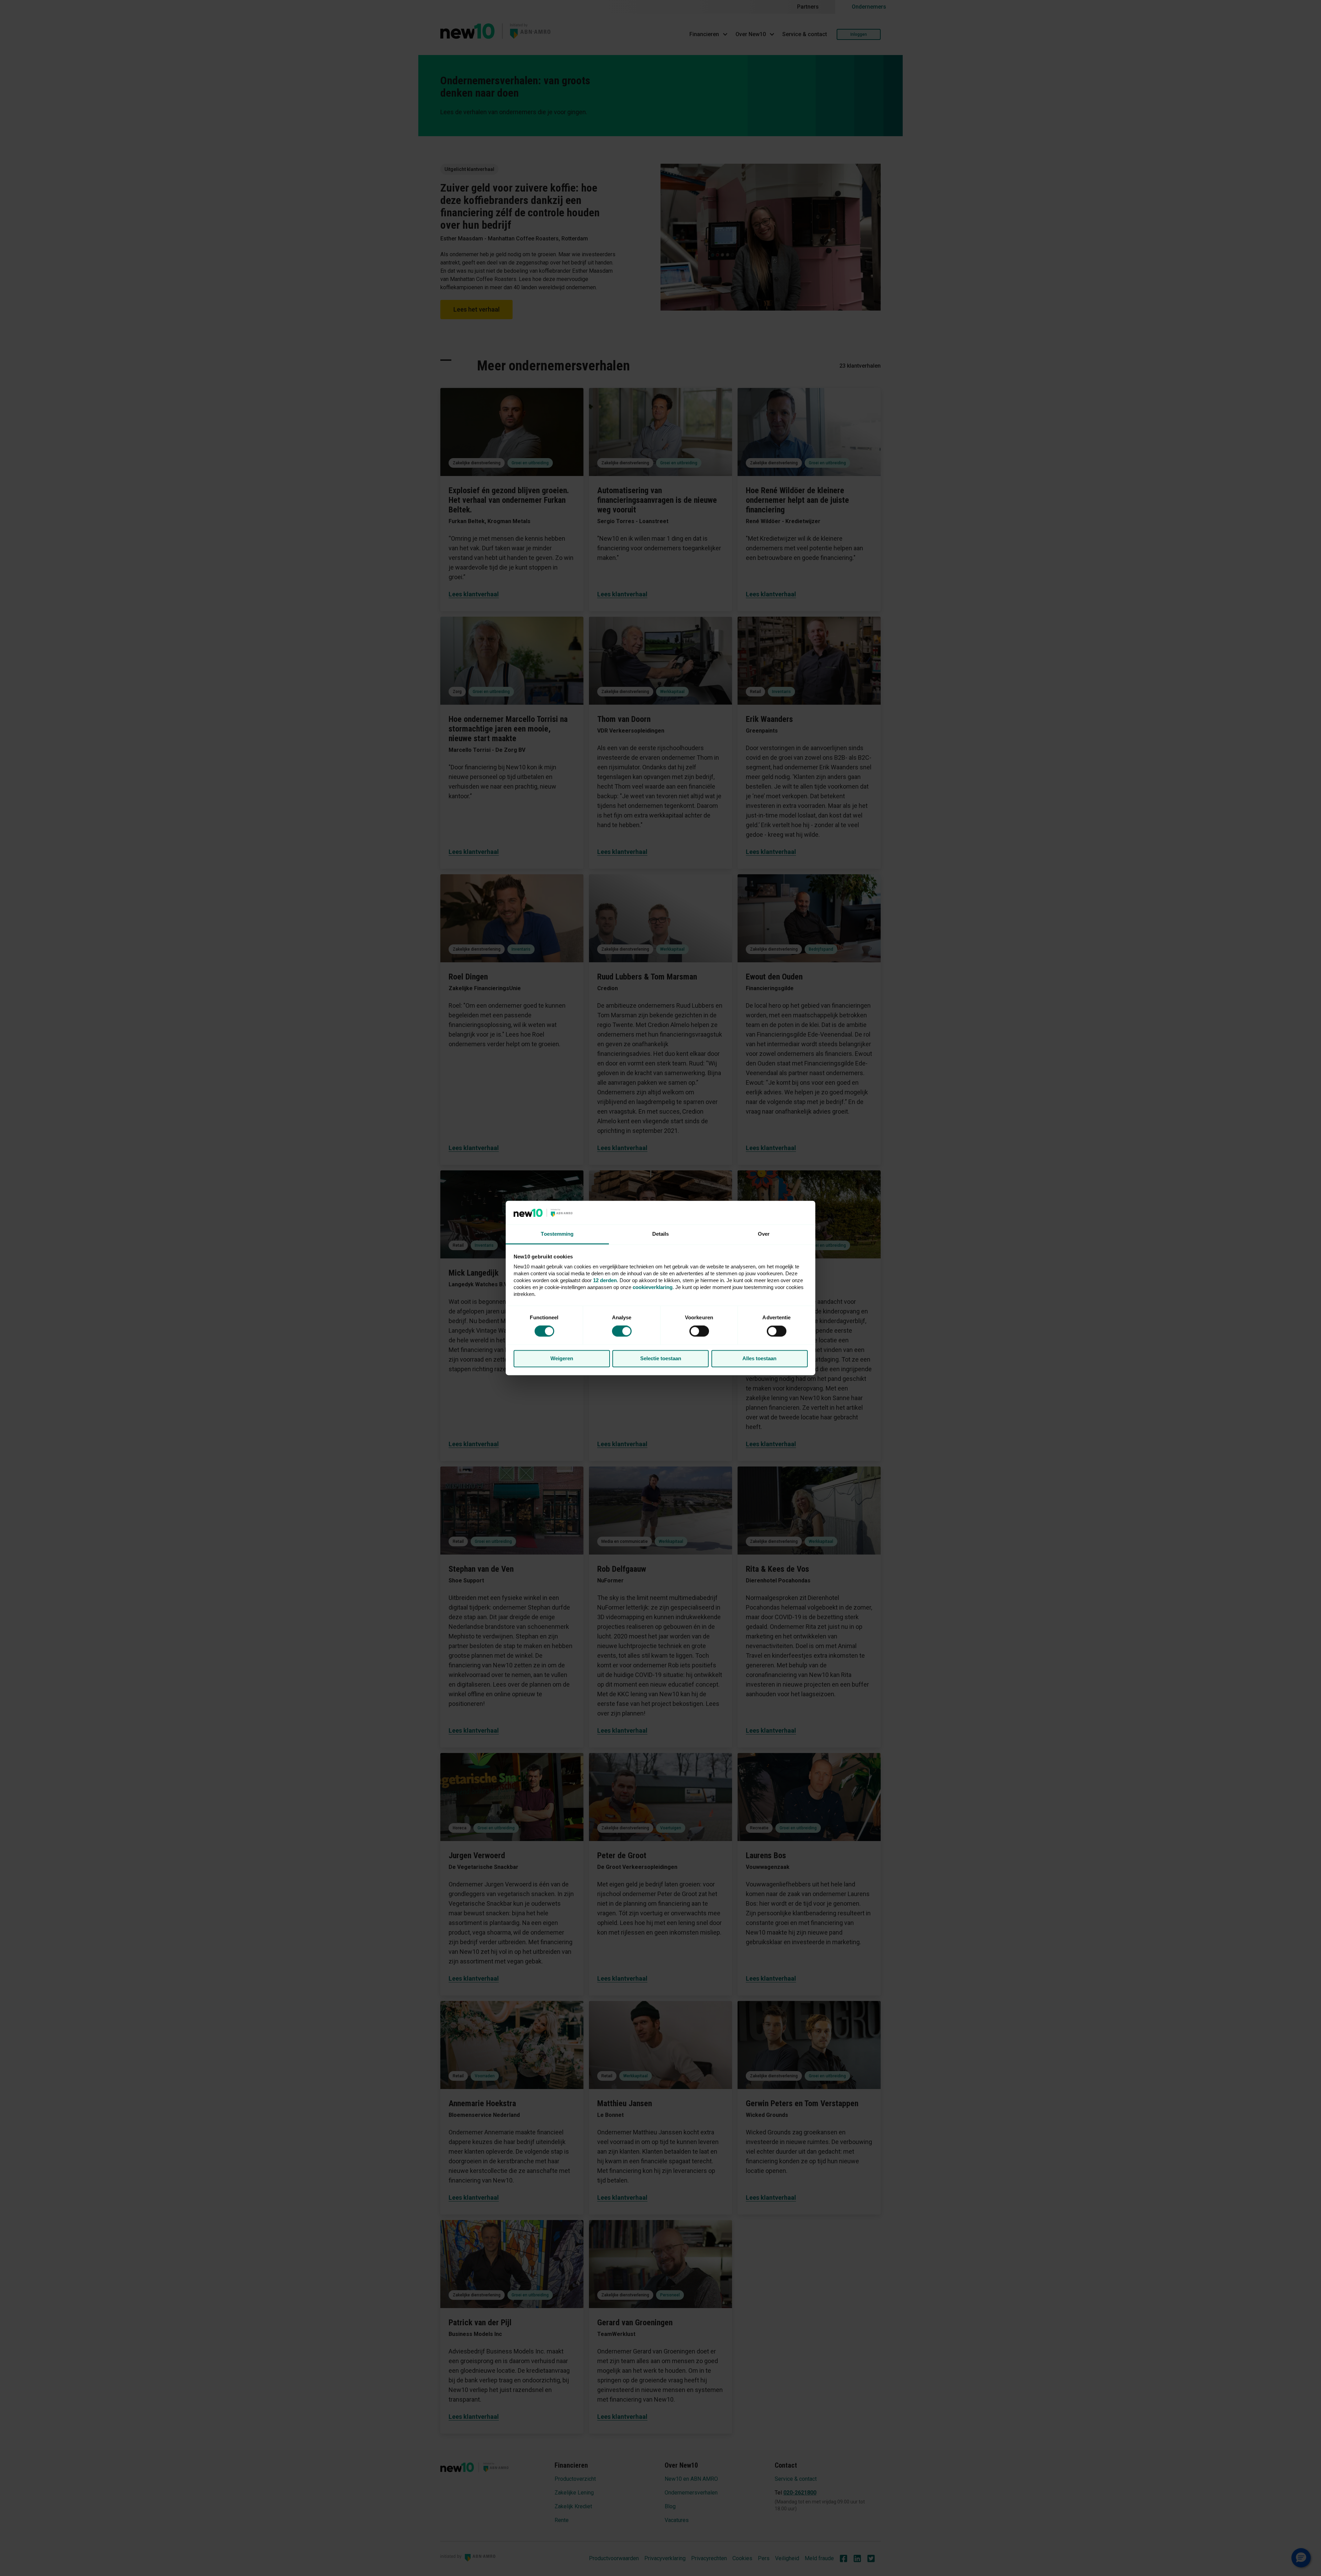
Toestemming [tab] (557, 1234)
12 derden (605, 1280)
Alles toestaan (759, 1358)
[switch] (699, 1331)
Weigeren (562, 1358)
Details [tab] (661, 1234)
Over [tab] (764, 1234)
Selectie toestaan (661, 1358)
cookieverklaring (653, 1287)
